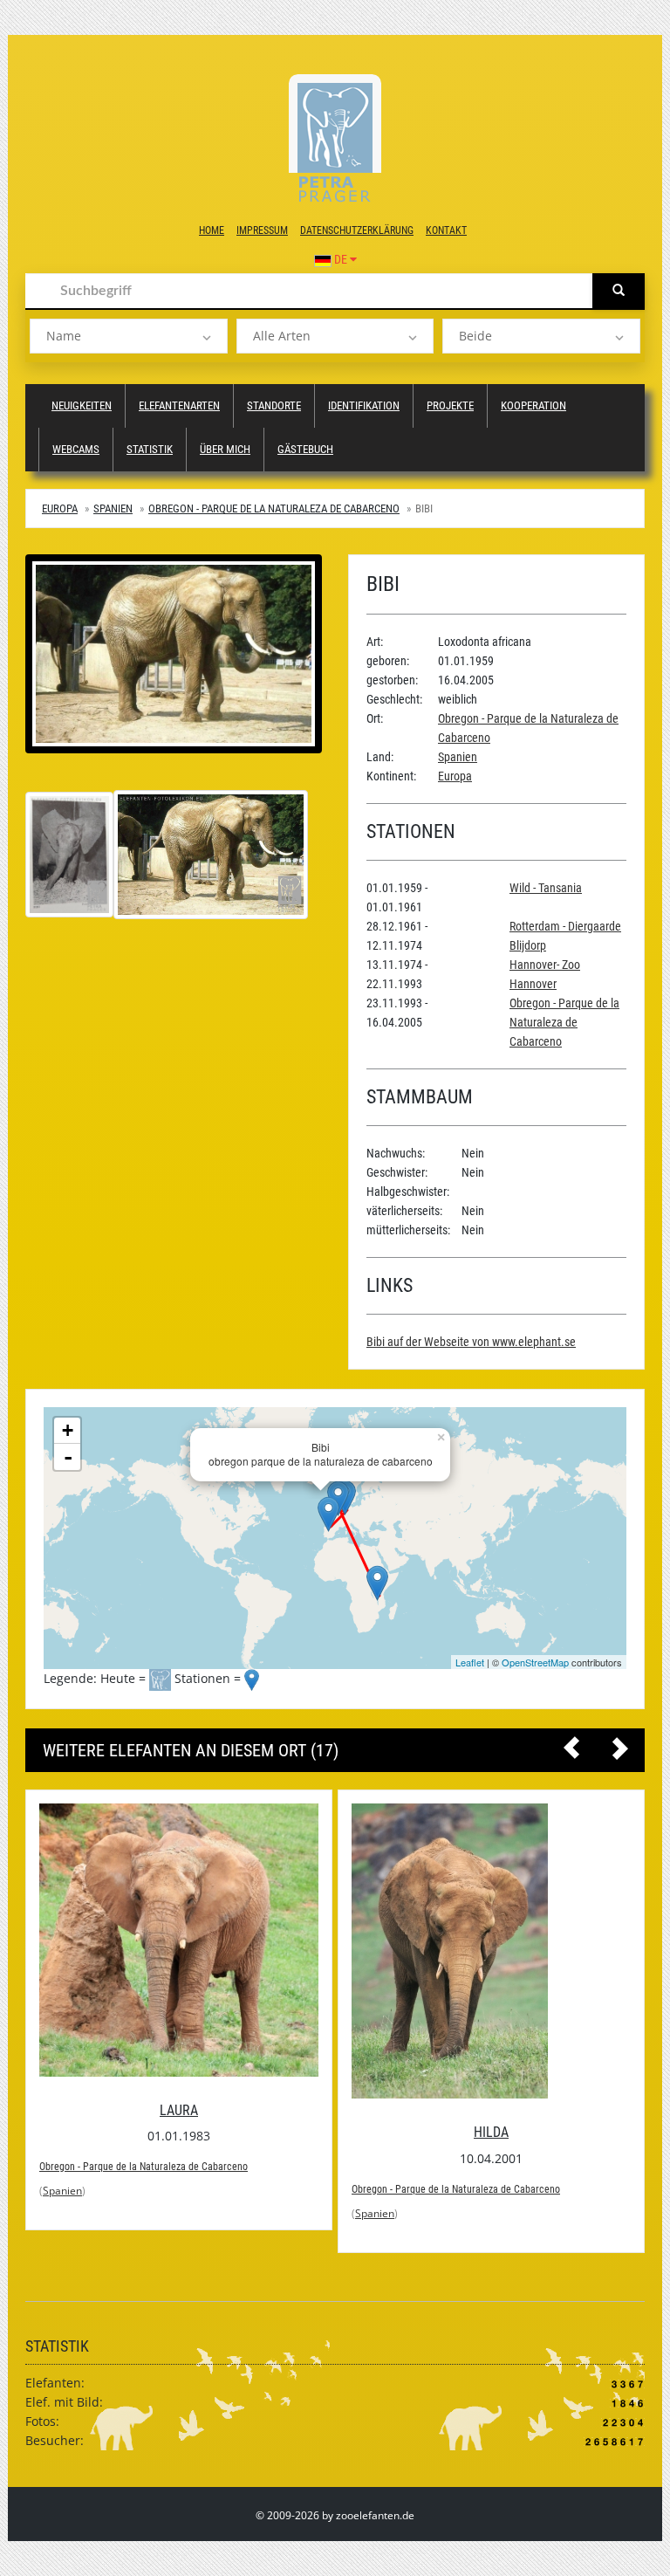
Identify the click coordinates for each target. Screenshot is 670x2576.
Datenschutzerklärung (357, 230)
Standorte (274, 405)
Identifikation (364, 405)
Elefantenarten (179, 405)
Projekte (450, 405)
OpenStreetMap (535, 1662)
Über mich (225, 449)
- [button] (68, 1457)
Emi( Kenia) (491, 2023)
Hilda (179, 2132)
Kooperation (533, 405)
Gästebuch (305, 449)
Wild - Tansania (546, 888)
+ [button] (68, 1430)
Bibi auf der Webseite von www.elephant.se (471, 1342)
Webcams (76, 449)
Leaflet (470, 1662)
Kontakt (446, 230)
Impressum (262, 230)
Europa (60, 508)
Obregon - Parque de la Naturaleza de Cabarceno (274, 508)
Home (212, 230)
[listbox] (129, 336)
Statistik (150, 449)
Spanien (113, 508)
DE (341, 259)
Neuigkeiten (82, 405)
